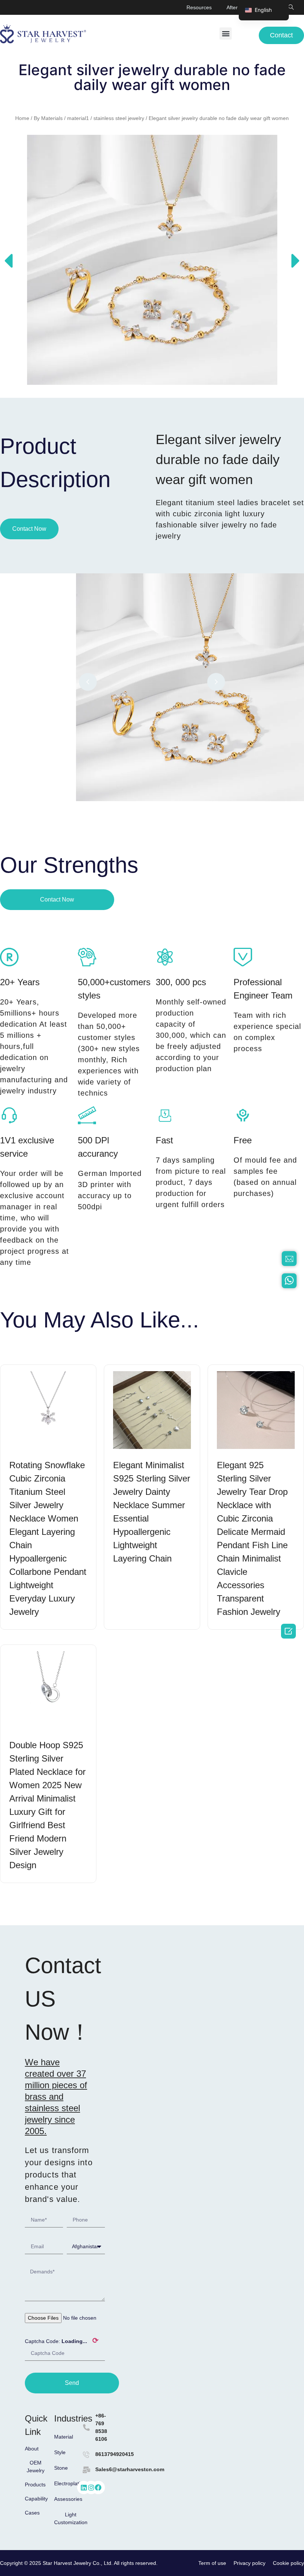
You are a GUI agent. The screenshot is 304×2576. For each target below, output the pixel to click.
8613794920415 (115, 2454)
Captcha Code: (62, 2340)
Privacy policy (250, 2563)
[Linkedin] (84, 2487)
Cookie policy (288, 2563)
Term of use (212, 2563)
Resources (199, 7)
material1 (78, 118)
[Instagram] (91, 2487)
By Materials (48, 118)
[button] (226, 34)
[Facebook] (98, 2487)
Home (22, 118)
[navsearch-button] (291, 7)
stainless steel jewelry (119, 118)
